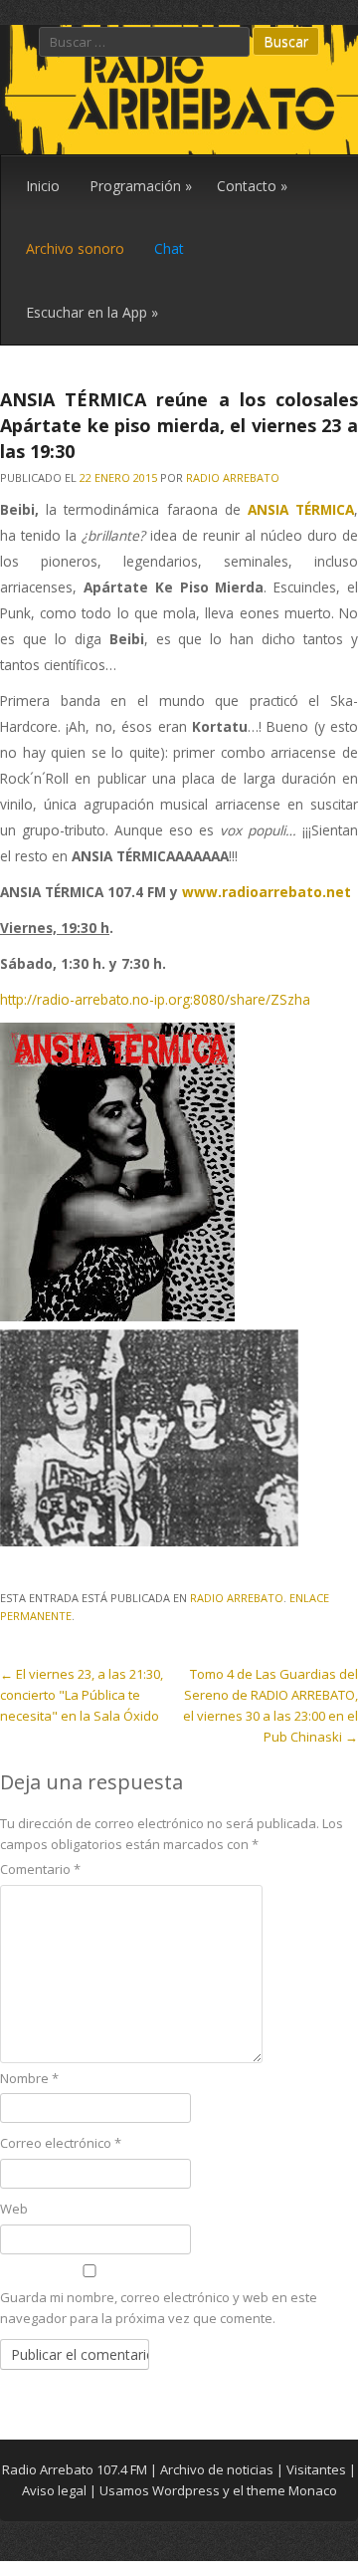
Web (14, 2209)
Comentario (40, 1869)
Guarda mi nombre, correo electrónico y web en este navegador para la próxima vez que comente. (159, 2308)
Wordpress (186, 2490)
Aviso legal (54, 2490)
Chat (169, 248)
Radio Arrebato (233, 477)
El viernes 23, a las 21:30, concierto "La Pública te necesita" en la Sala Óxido (82, 1695)
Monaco (313, 2490)
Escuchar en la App (92, 312)
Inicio (43, 186)
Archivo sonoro (75, 248)
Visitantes (316, 2469)
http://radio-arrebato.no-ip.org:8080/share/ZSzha (155, 999)
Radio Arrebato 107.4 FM (75, 2469)
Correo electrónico (61, 2143)
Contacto (252, 186)
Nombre (29, 2078)
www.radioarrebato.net (267, 892)
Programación (141, 186)
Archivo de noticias (217, 2469)
